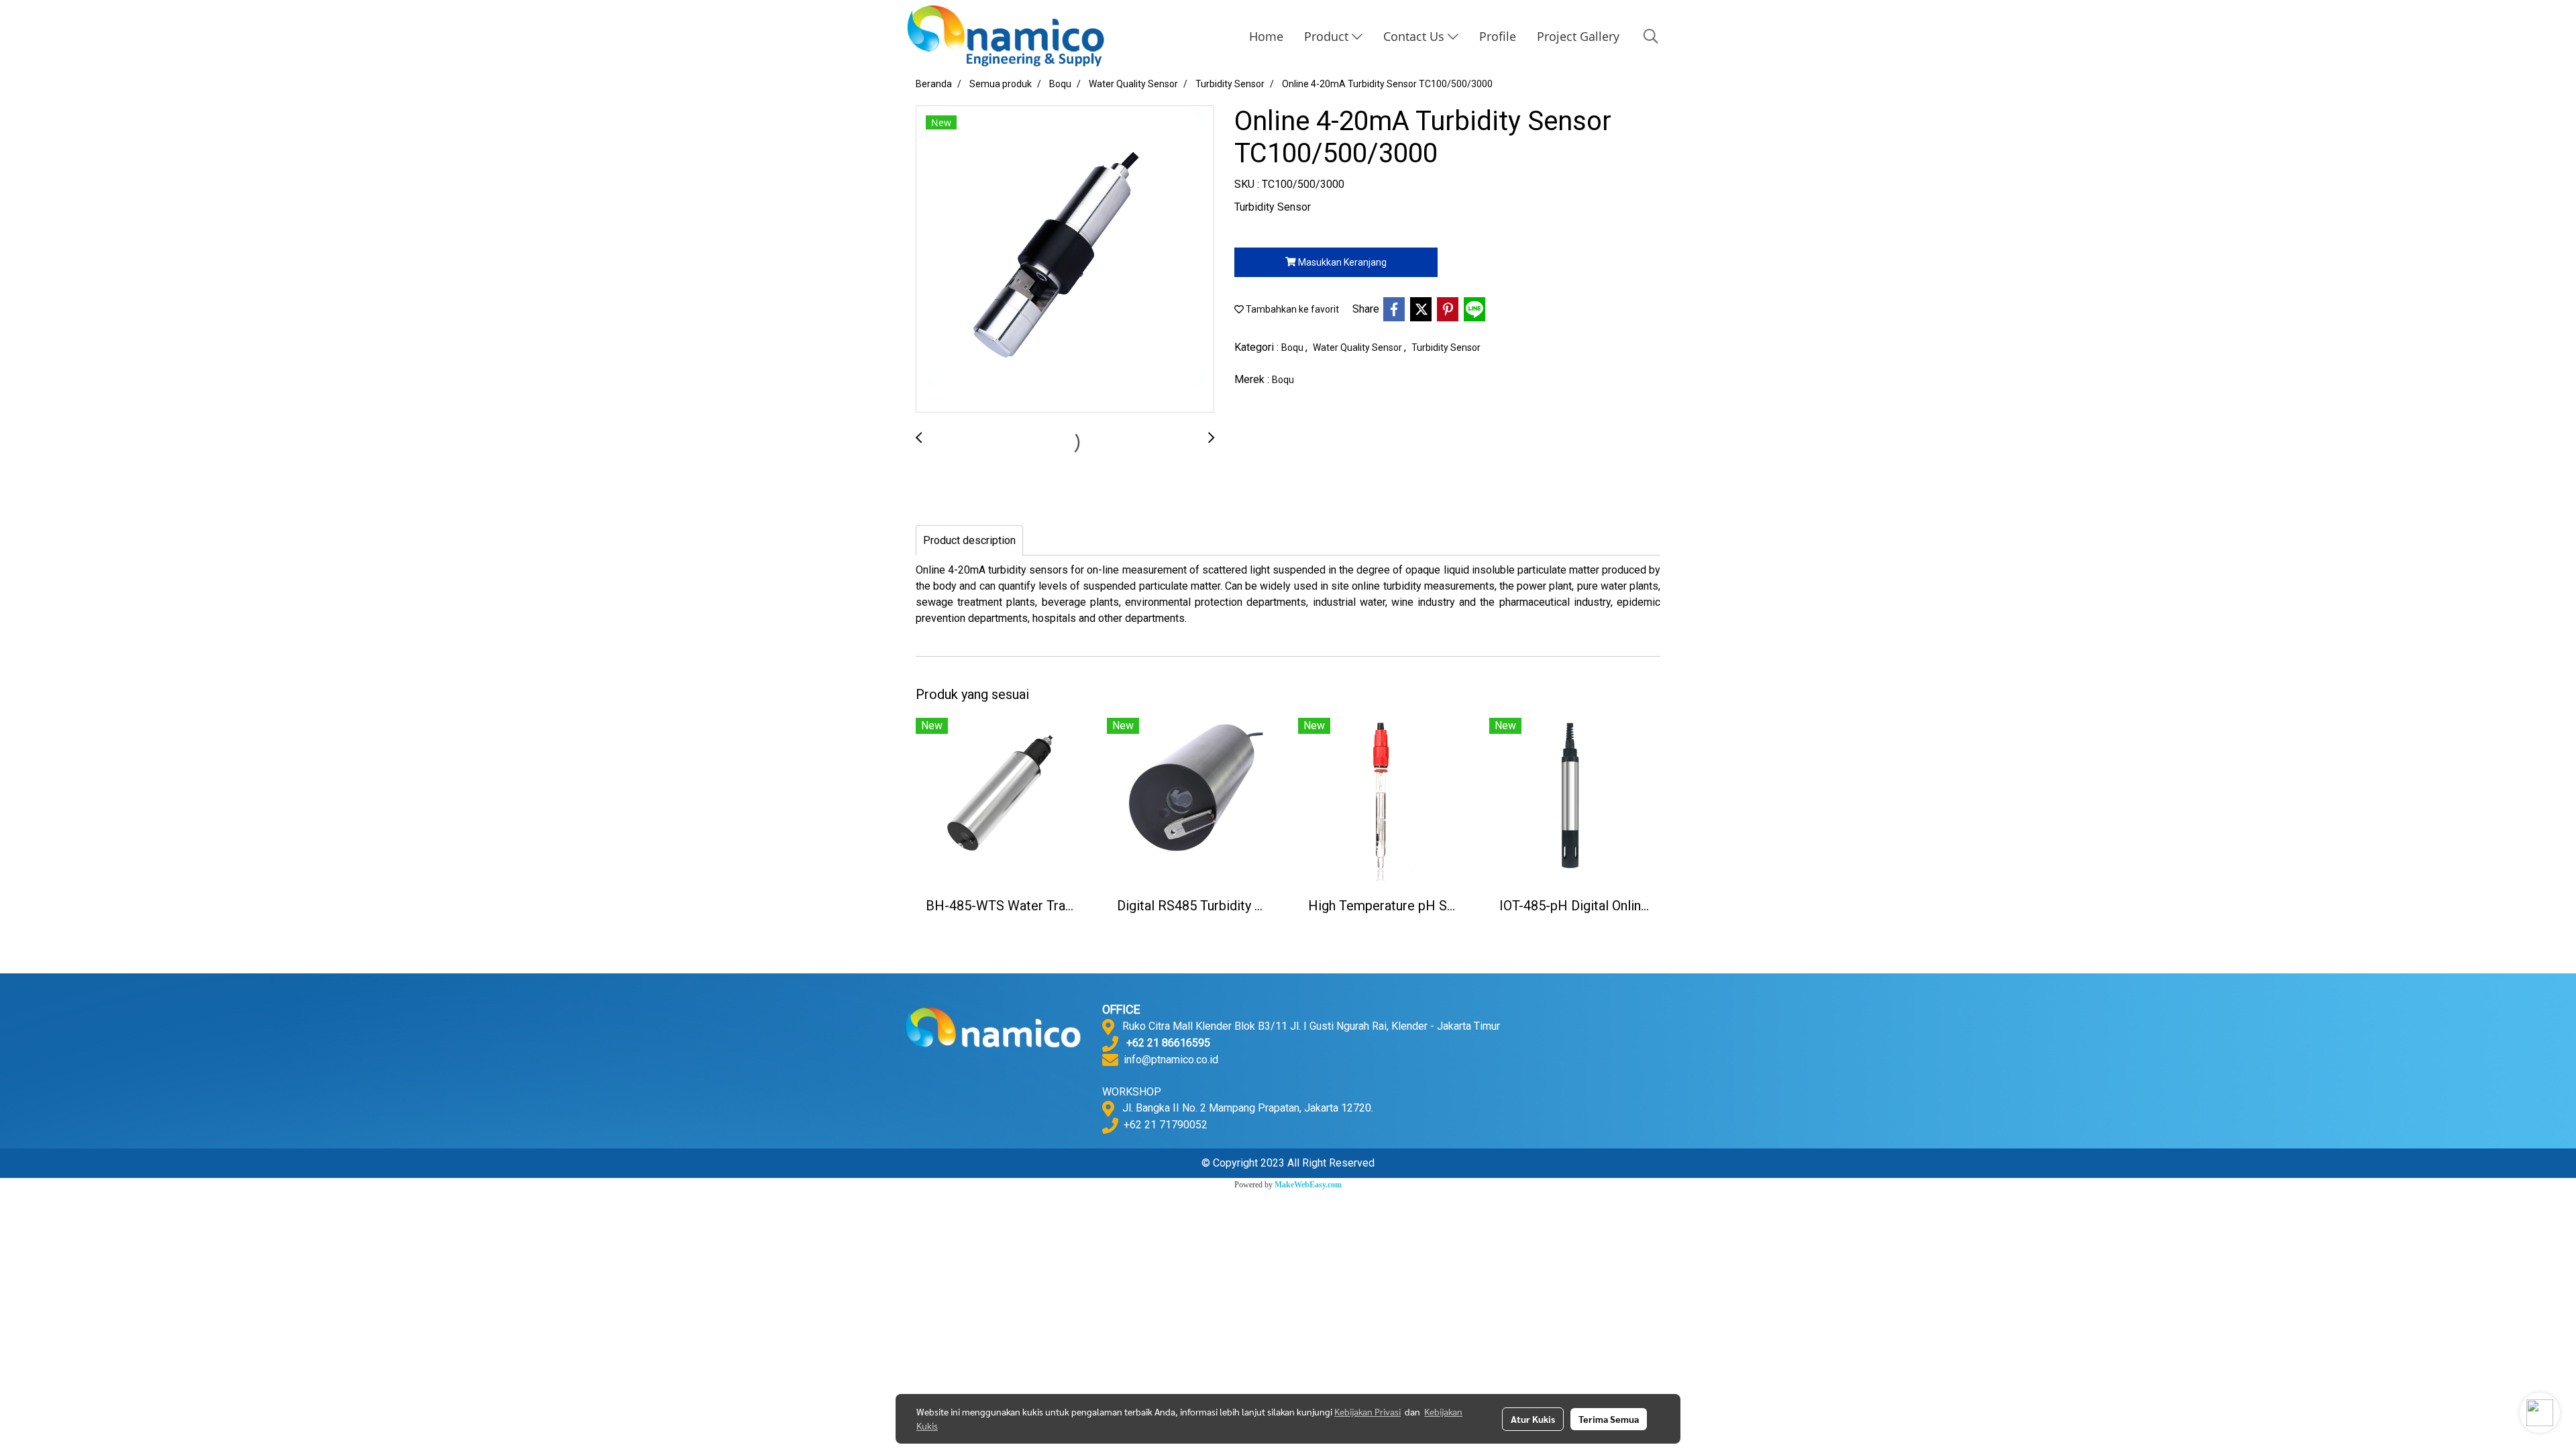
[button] (1651, 36)
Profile (1498, 36)
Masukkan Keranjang (1341, 262)
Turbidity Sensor (1446, 347)
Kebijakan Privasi (1367, 1411)
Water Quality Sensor (1358, 347)
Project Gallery (1578, 36)
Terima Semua (1609, 1419)
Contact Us (1415, 36)
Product (1328, 36)
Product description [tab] (969, 540)
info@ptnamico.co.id (1171, 1060)
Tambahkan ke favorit (1291, 309)
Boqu (1293, 347)
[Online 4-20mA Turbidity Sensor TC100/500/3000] (1065, 260)
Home (1266, 36)
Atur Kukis (1533, 1419)
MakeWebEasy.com (1308, 1185)
